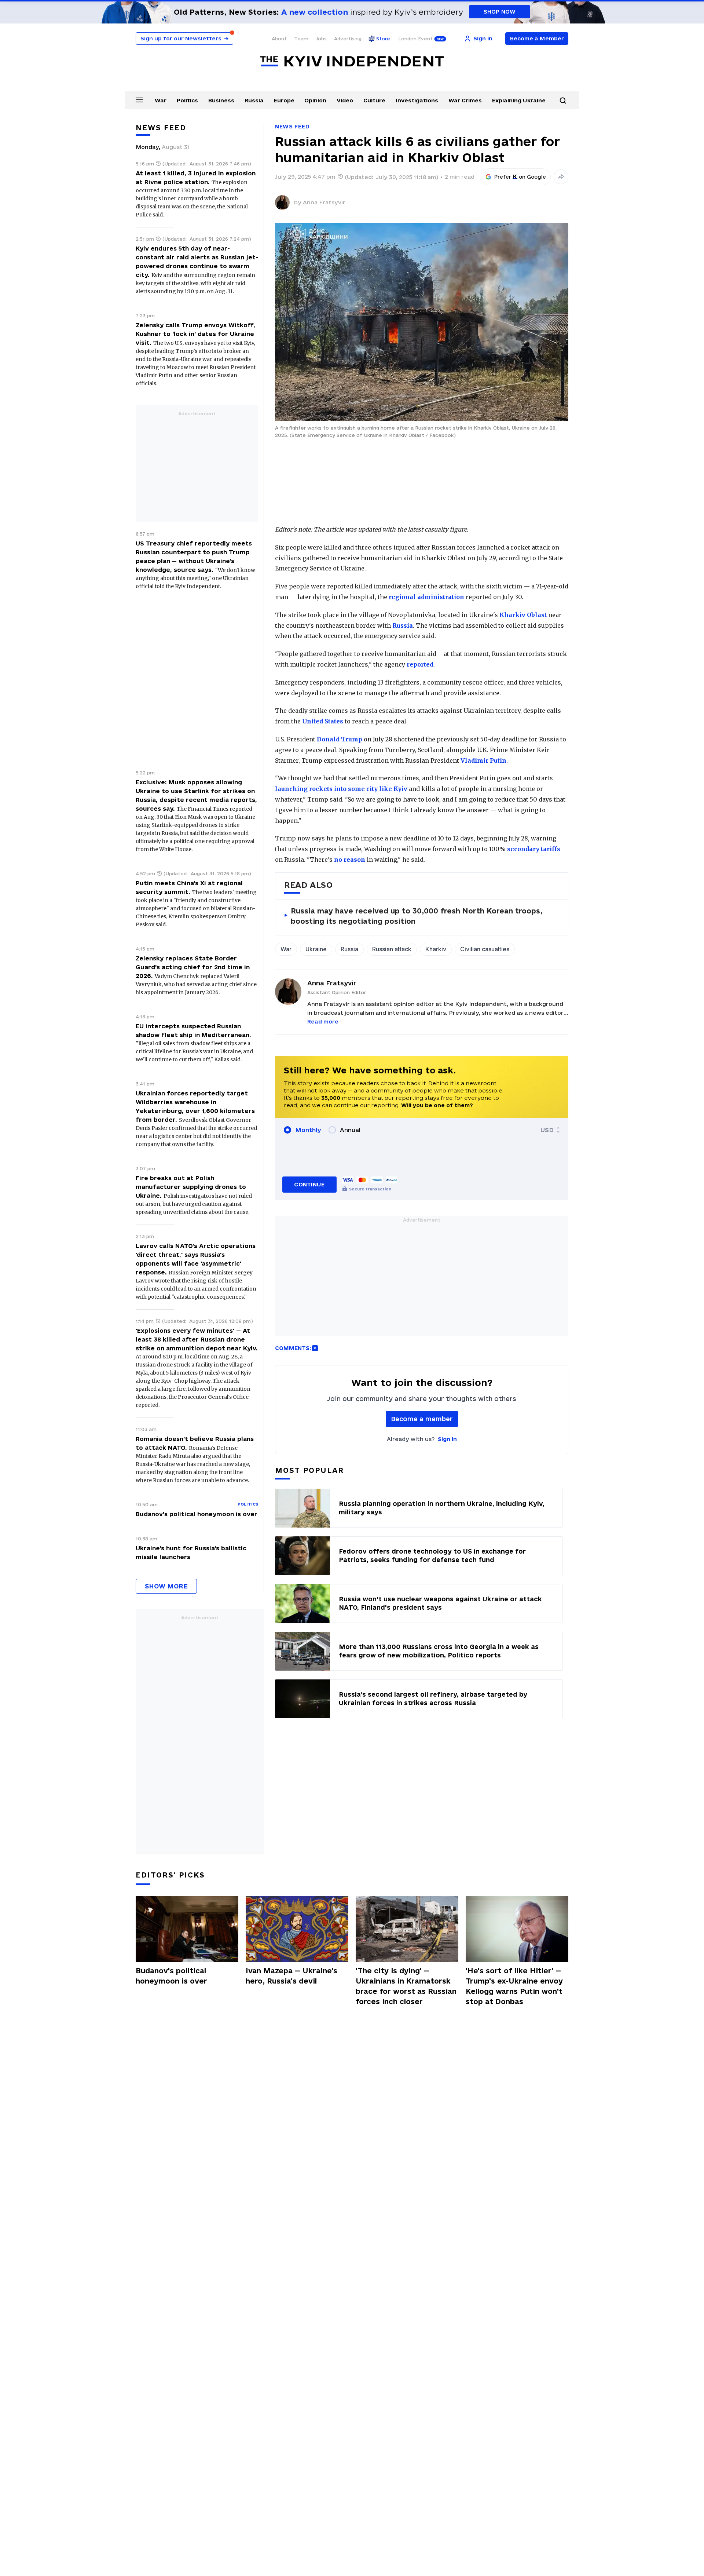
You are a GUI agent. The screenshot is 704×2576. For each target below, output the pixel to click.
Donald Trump (340, 739)
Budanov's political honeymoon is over (197, 1514)
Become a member (422, 1419)
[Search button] (563, 101)
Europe (284, 100)
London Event (415, 39)
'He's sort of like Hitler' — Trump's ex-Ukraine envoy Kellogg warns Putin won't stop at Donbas (514, 1986)
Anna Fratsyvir (324, 202)
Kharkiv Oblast (523, 615)
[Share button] (561, 177)
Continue (309, 1184)
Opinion (315, 100)
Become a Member (537, 38)
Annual (350, 1130)
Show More (166, 1586)
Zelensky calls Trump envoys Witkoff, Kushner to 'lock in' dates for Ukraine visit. (195, 334)
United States (323, 721)
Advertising (348, 39)
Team (301, 39)
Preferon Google (520, 177)
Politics (187, 100)
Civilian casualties (485, 949)
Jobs (321, 39)
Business (221, 100)
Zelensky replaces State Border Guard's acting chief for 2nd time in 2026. (193, 967)
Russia (254, 100)
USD (547, 1130)
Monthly (308, 1130)
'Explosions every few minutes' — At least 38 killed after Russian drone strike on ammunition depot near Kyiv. (197, 1339)
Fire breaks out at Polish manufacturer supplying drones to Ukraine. (191, 1187)
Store (383, 39)
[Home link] (352, 61)
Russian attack (392, 949)
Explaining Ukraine (519, 100)
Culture (374, 100)
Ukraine (316, 949)
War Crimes (465, 100)
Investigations (417, 100)
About (279, 39)
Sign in (447, 1439)
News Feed (292, 126)
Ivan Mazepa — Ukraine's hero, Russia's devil (291, 1976)
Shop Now (500, 12)
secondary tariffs (534, 849)
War (161, 100)
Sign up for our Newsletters (184, 38)
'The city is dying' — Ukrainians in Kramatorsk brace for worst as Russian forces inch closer (406, 1986)
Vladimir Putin (483, 760)
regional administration (426, 597)
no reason (350, 860)
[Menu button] (139, 100)
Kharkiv (436, 949)
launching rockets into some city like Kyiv (341, 789)
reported (420, 664)
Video (345, 100)
